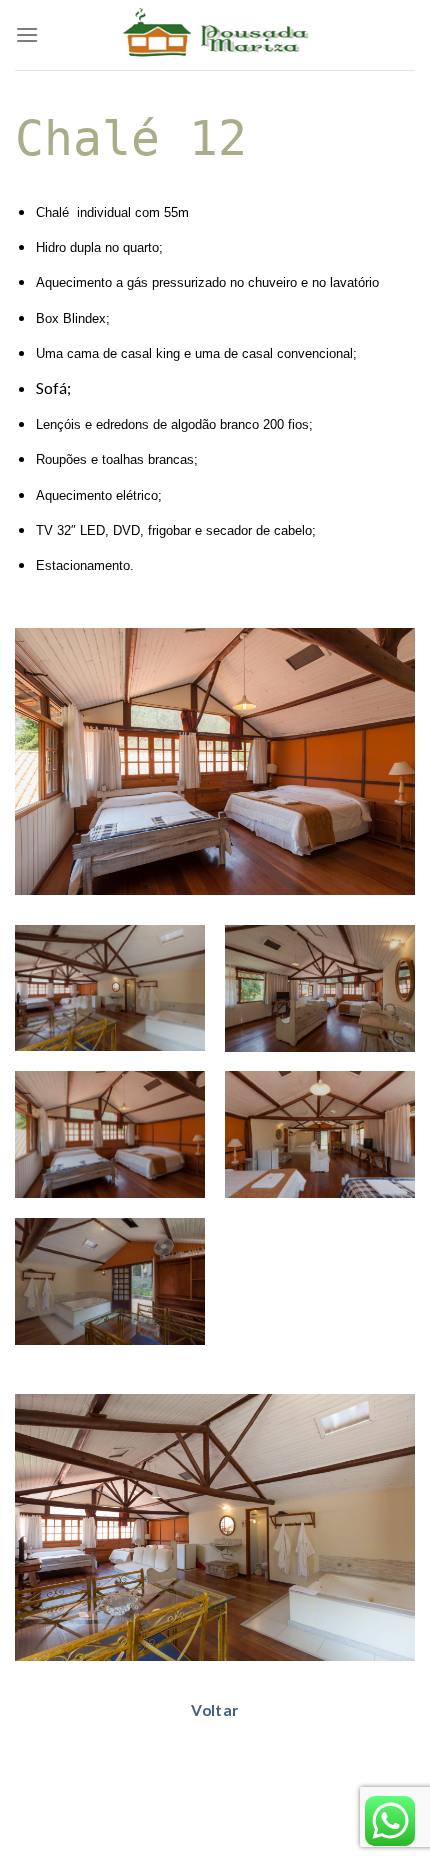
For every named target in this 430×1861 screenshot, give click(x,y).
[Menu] (27, 34)
